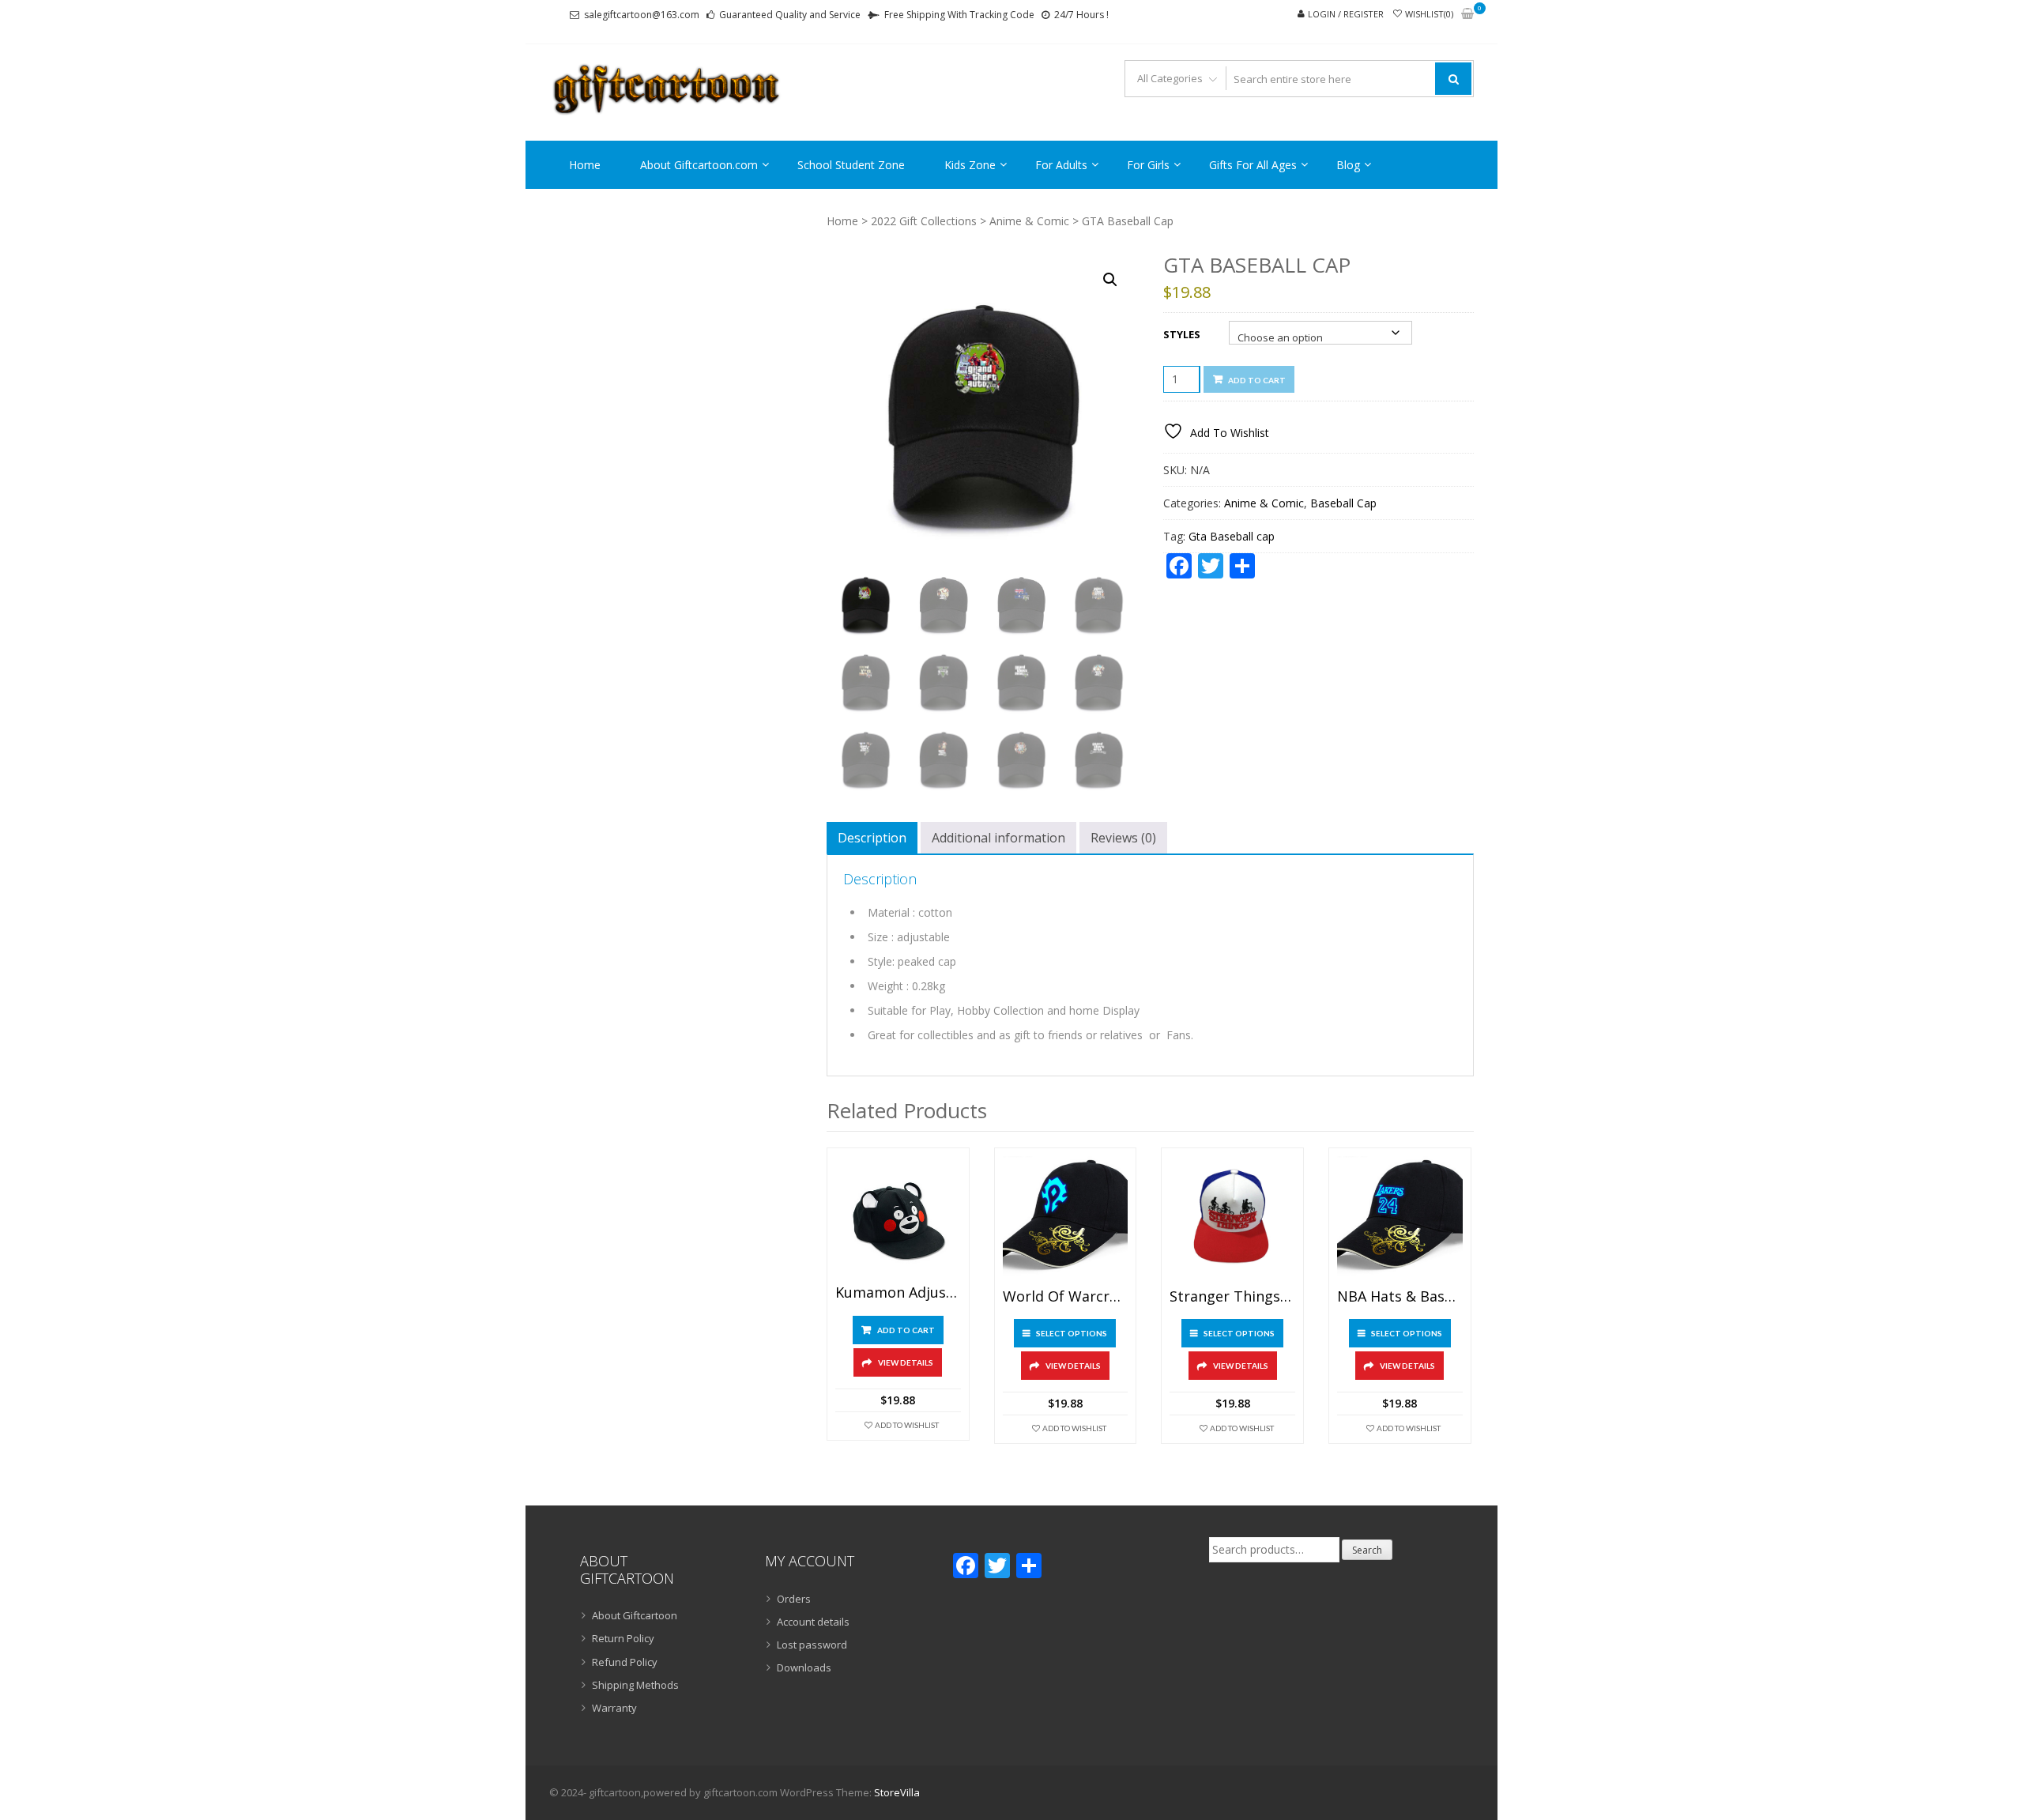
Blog (1348, 165)
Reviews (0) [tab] (1123, 838)
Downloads (804, 1667)
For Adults (1061, 165)
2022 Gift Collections (924, 221)
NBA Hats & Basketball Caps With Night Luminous (1400, 1297)
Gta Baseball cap (1232, 536)
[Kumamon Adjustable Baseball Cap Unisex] (898, 1217)
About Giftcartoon (635, 1615)
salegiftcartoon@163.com (642, 15)
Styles (1182, 334)
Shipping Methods (635, 1685)
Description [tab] (872, 838)
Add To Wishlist (907, 1425)
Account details (813, 1622)
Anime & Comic (1029, 221)
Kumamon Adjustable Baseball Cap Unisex (898, 1293)
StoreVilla (897, 1792)
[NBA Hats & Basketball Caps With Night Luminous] (1400, 1219)
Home (585, 165)
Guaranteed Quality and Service (790, 15)
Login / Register (1346, 14)
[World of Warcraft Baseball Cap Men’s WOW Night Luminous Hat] (1066, 1219)
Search (1367, 1550)
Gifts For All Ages (1253, 165)
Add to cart (1257, 380)
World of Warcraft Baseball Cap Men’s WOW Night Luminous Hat (1066, 1297)
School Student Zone (851, 165)
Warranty (614, 1708)
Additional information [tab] (998, 838)
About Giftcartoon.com (699, 165)
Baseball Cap (1343, 503)
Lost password (812, 1645)
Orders (794, 1599)
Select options (1072, 1333)
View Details (906, 1362)
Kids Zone (970, 165)
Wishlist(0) (1429, 14)
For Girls (1148, 165)
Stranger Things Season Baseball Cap (1232, 1297)
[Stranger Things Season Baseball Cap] (1232, 1219)
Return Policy (623, 1638)
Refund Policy (625, 1662)
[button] (1110, 280)
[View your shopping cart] (1467, 15)
